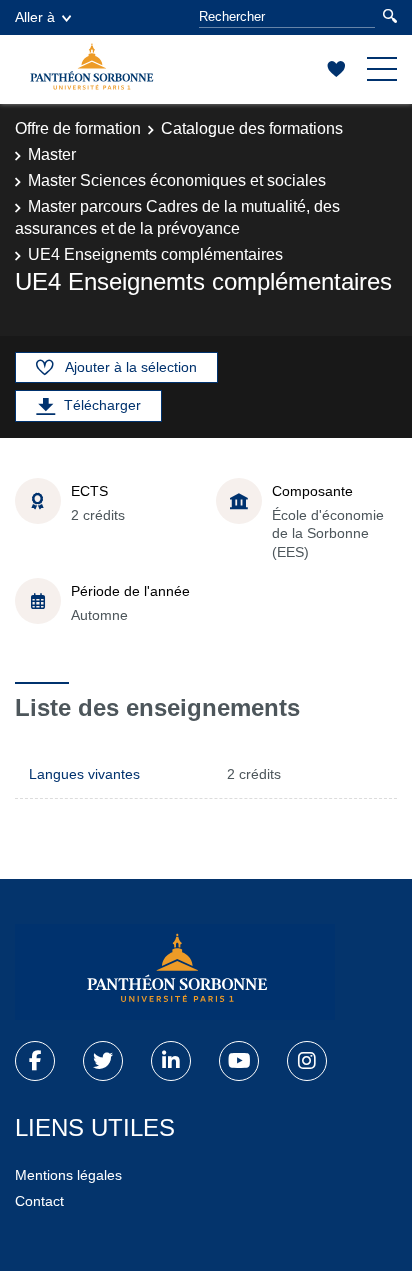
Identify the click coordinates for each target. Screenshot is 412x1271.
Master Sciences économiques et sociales (177, 180)
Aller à (35, 17)
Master (52, 154)
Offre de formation (78, 128)
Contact (39, 1201)
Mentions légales (68, 1175)
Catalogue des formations (252, 128)
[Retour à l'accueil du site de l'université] (175, 972)
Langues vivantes (84, 774)
